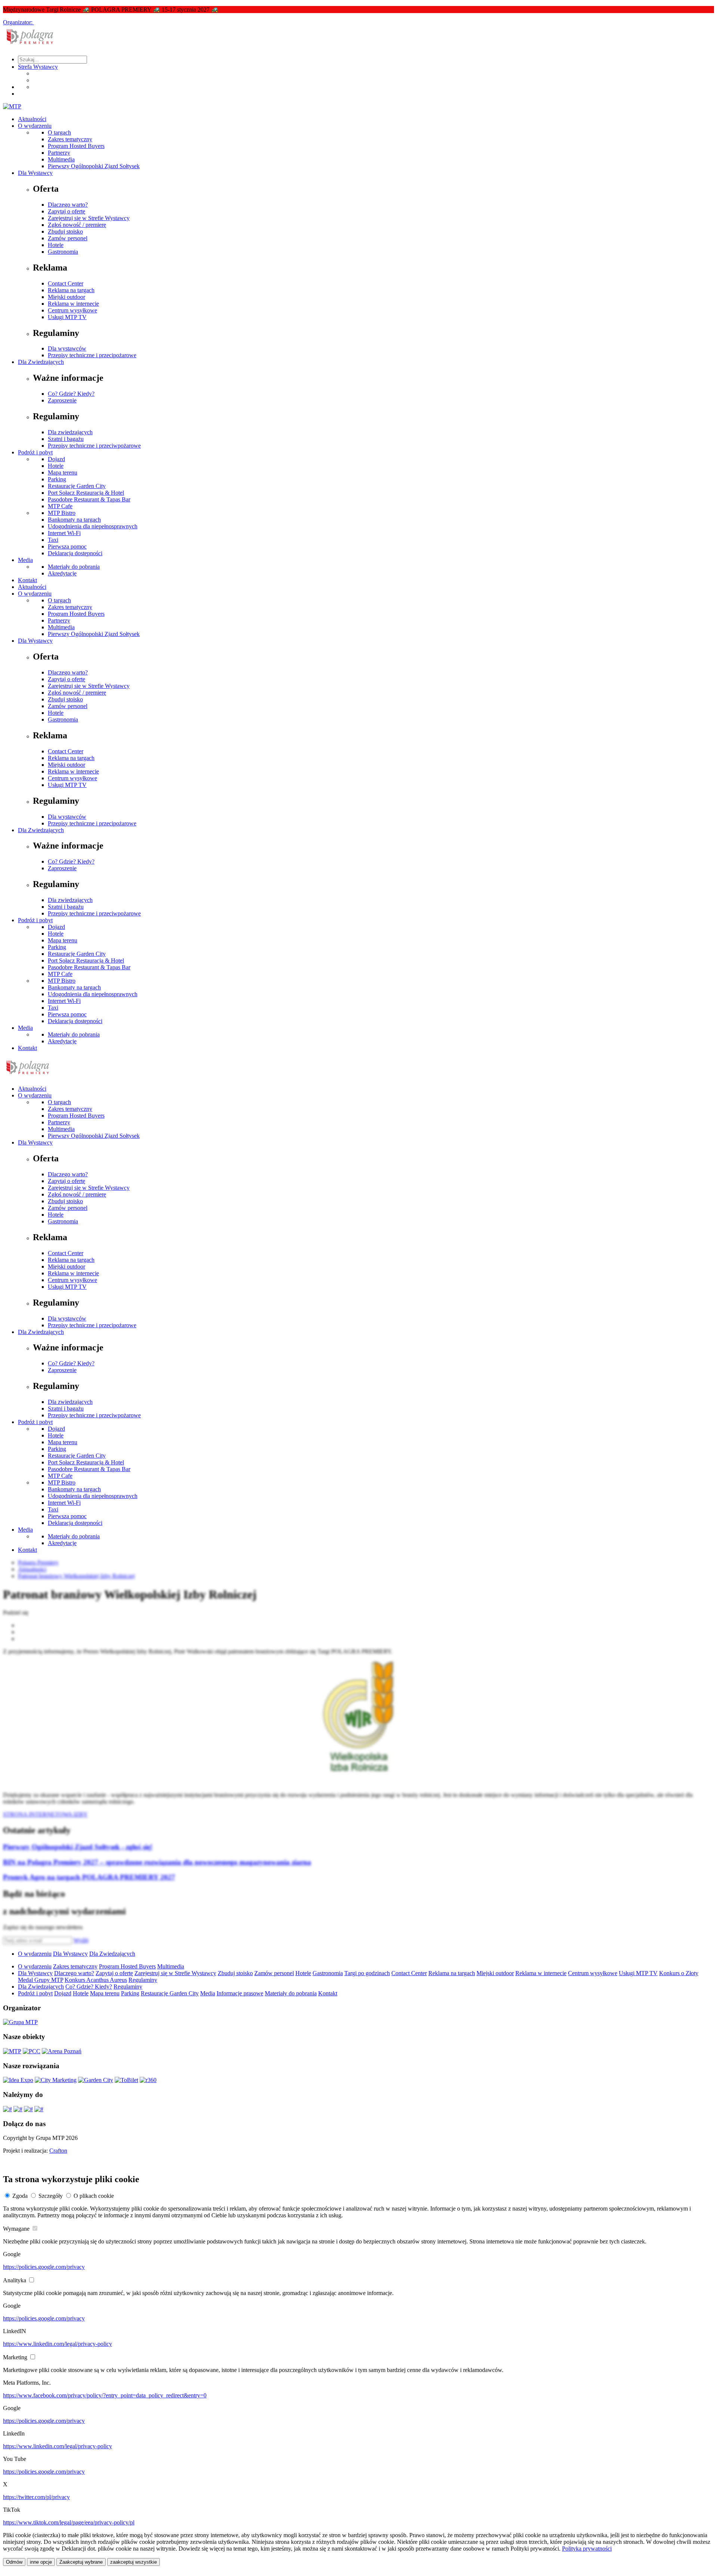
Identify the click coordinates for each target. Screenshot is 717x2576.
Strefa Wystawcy (38, 67)
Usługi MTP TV (67, 317)
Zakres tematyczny (70, 139)
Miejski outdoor (66, 297)
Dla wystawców (67, 348)
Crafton (58, 2151)
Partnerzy (59, 153)
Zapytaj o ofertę (66, 211)
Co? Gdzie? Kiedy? (71, 394)
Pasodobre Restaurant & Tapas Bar (89, 499)
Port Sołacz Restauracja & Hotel (86, 493)
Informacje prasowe (240, 1993)
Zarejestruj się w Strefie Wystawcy (89, 218)
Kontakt (27, 580)
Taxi (53, 540)
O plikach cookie (94, 2196)
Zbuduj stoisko (65, 231)
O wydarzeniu (35, 126)
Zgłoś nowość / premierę (77, 225)
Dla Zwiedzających (41, 362)
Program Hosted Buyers (76, 146)
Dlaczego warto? (68, 205)
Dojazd (56, 459)
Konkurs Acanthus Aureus (96, 1980)
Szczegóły (51, 2196)
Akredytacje (62, 573)
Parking (57, 479)
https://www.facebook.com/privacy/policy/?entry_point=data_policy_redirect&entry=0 (105, 2395)
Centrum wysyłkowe (72, 310)
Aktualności (32, 119)
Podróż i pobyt (35, 452)
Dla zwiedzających (70, 432)
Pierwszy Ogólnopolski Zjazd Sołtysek (94, 166)
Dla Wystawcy (35, 173)
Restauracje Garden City (77, 486)
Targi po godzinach (367, 1973)
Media (25, 560)
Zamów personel (68, 238)
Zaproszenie (62, 400)
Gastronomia (63, 252)
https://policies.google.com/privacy (44, 2267)
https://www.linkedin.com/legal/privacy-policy (58, 2344)
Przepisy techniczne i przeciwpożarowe (94, 446)
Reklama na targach (71, 290)
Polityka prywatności (587, 2549)
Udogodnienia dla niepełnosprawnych (93, 526)
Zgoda (20, 2196)
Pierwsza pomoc (67, 546)
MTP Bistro (62, 513)
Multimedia (61, 159)
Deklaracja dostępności (75, 553)
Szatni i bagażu (66, 439)
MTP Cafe (60, 506)
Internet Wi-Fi (64, 533)
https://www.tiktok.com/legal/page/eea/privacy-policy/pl (69, 2522)
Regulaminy (143, 1980)
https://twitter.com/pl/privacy (36, 2497)
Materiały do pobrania (74, 567)
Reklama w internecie (73, 304)
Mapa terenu (63, 472)
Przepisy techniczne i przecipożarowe (92, 355)
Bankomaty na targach (74, 520)
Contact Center (66, 283)
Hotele (56, 245)
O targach (59, 132)
